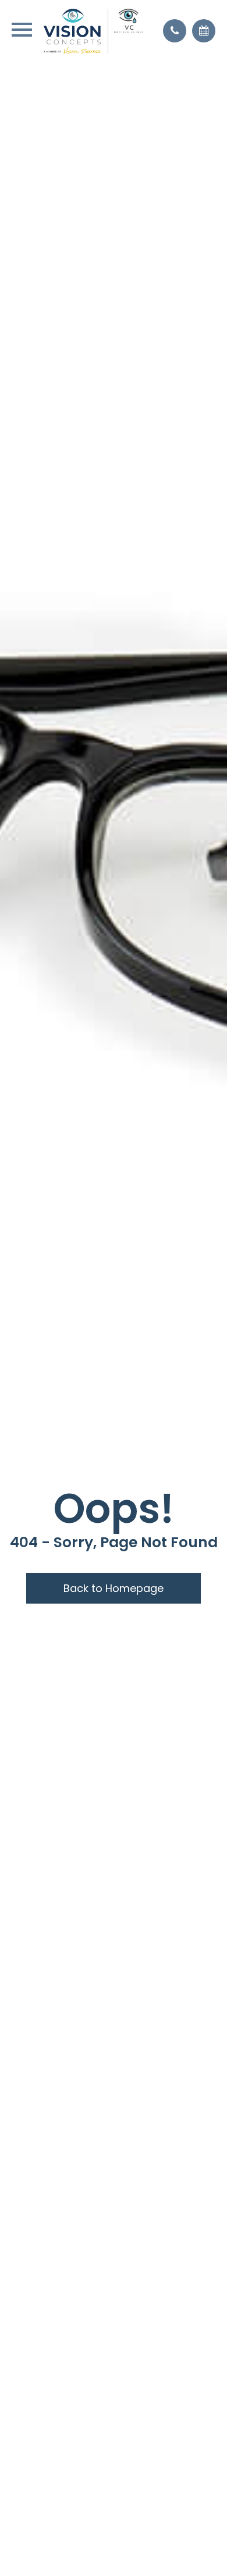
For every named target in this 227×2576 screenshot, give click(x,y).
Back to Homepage (114, 1588)
